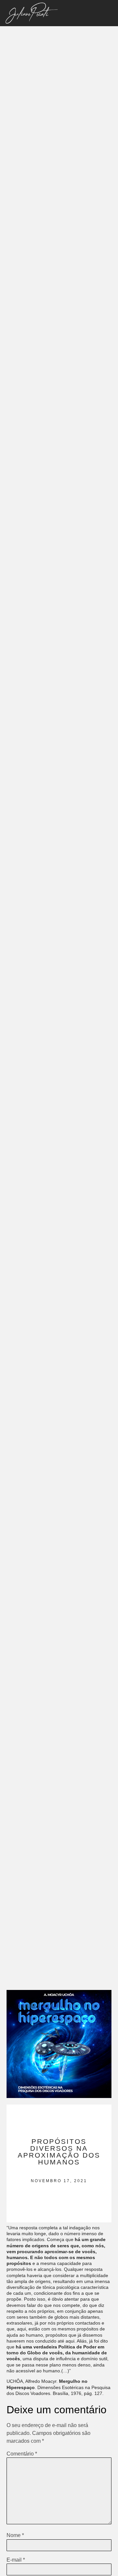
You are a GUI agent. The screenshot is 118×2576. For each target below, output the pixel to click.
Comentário (22, 2454)
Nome (15, 2535)
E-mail (16, 2560)
